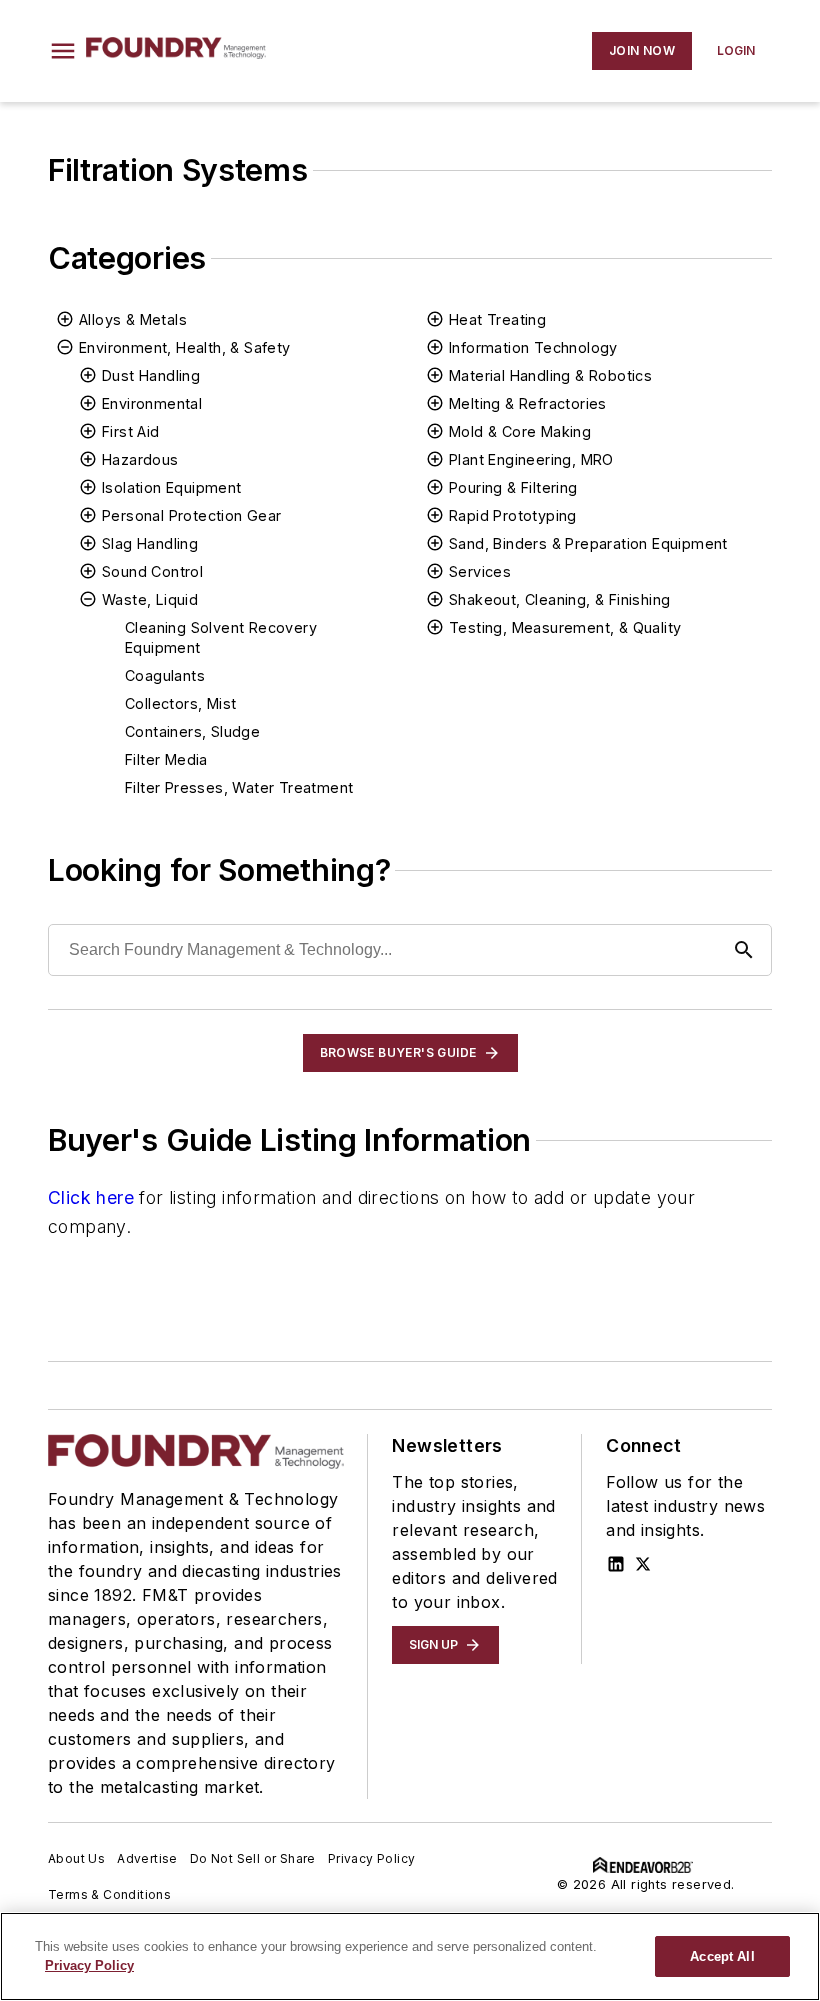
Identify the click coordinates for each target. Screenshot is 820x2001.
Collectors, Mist (180, 703)
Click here (91, 1197)
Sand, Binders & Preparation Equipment (588, 543)
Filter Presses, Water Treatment (239, 787)
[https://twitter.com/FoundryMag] (643, 1564)
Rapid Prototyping (513, 515)
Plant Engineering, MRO (531, 459)
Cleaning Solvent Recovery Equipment (221, 637)
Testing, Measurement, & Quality (565, 627)
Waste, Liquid (150, 599)
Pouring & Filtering (513, 487)
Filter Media (166, 759)
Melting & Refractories (528, 403)
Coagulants (165, 675)
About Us (76, 1858)
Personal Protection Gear (192, 515)
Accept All (722, 1956)
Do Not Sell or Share (253, 1858)
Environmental (152, 403)
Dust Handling (151, 375)
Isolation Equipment (172, 487)
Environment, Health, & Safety (185, 347)
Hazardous (140, 459)
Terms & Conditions (109, 1894)
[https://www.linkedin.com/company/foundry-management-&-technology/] (616, 1564)
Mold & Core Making (520, 431)
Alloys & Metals (133, 319)
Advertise (147, 1858)
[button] (63, 51)
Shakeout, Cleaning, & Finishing (559, 599)
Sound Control (152, 571)
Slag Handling (150, 543)
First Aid (131, 431)
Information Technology (533, 347)
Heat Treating (497, 319)
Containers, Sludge (192, 731)
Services (480, 571)
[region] (410, 1956)
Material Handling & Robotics (550, 375)
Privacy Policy (372, 1858)
